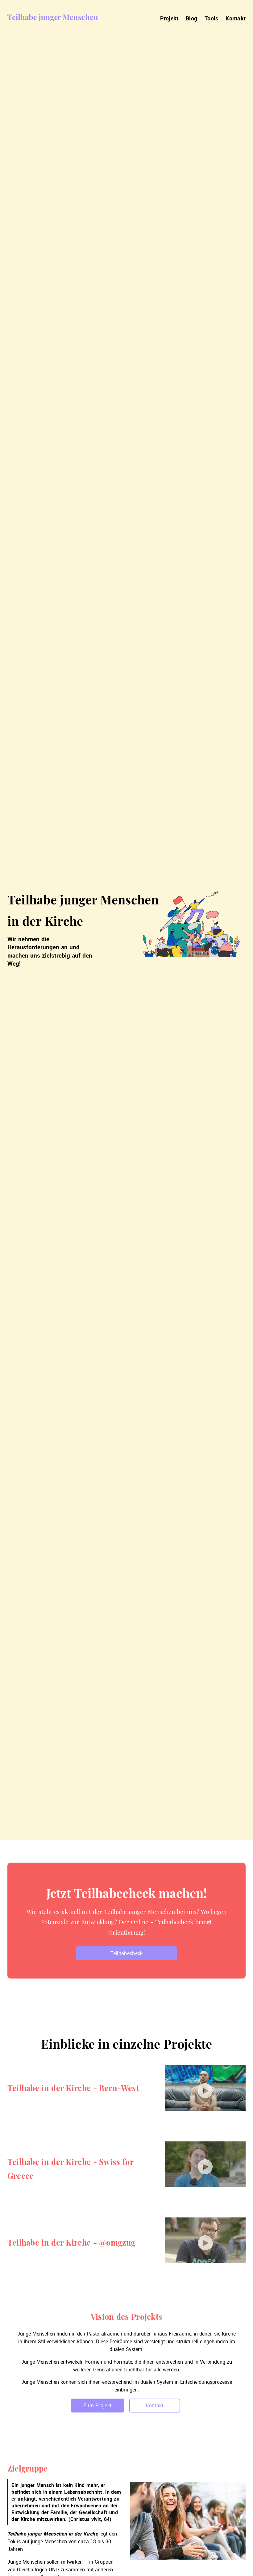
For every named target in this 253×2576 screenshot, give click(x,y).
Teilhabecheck (127, 1953)
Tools (212, 18)
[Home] (52, 18)
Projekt (169, 18)
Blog (191, 18)
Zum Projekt (97, 2405)
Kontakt (236, 18)
